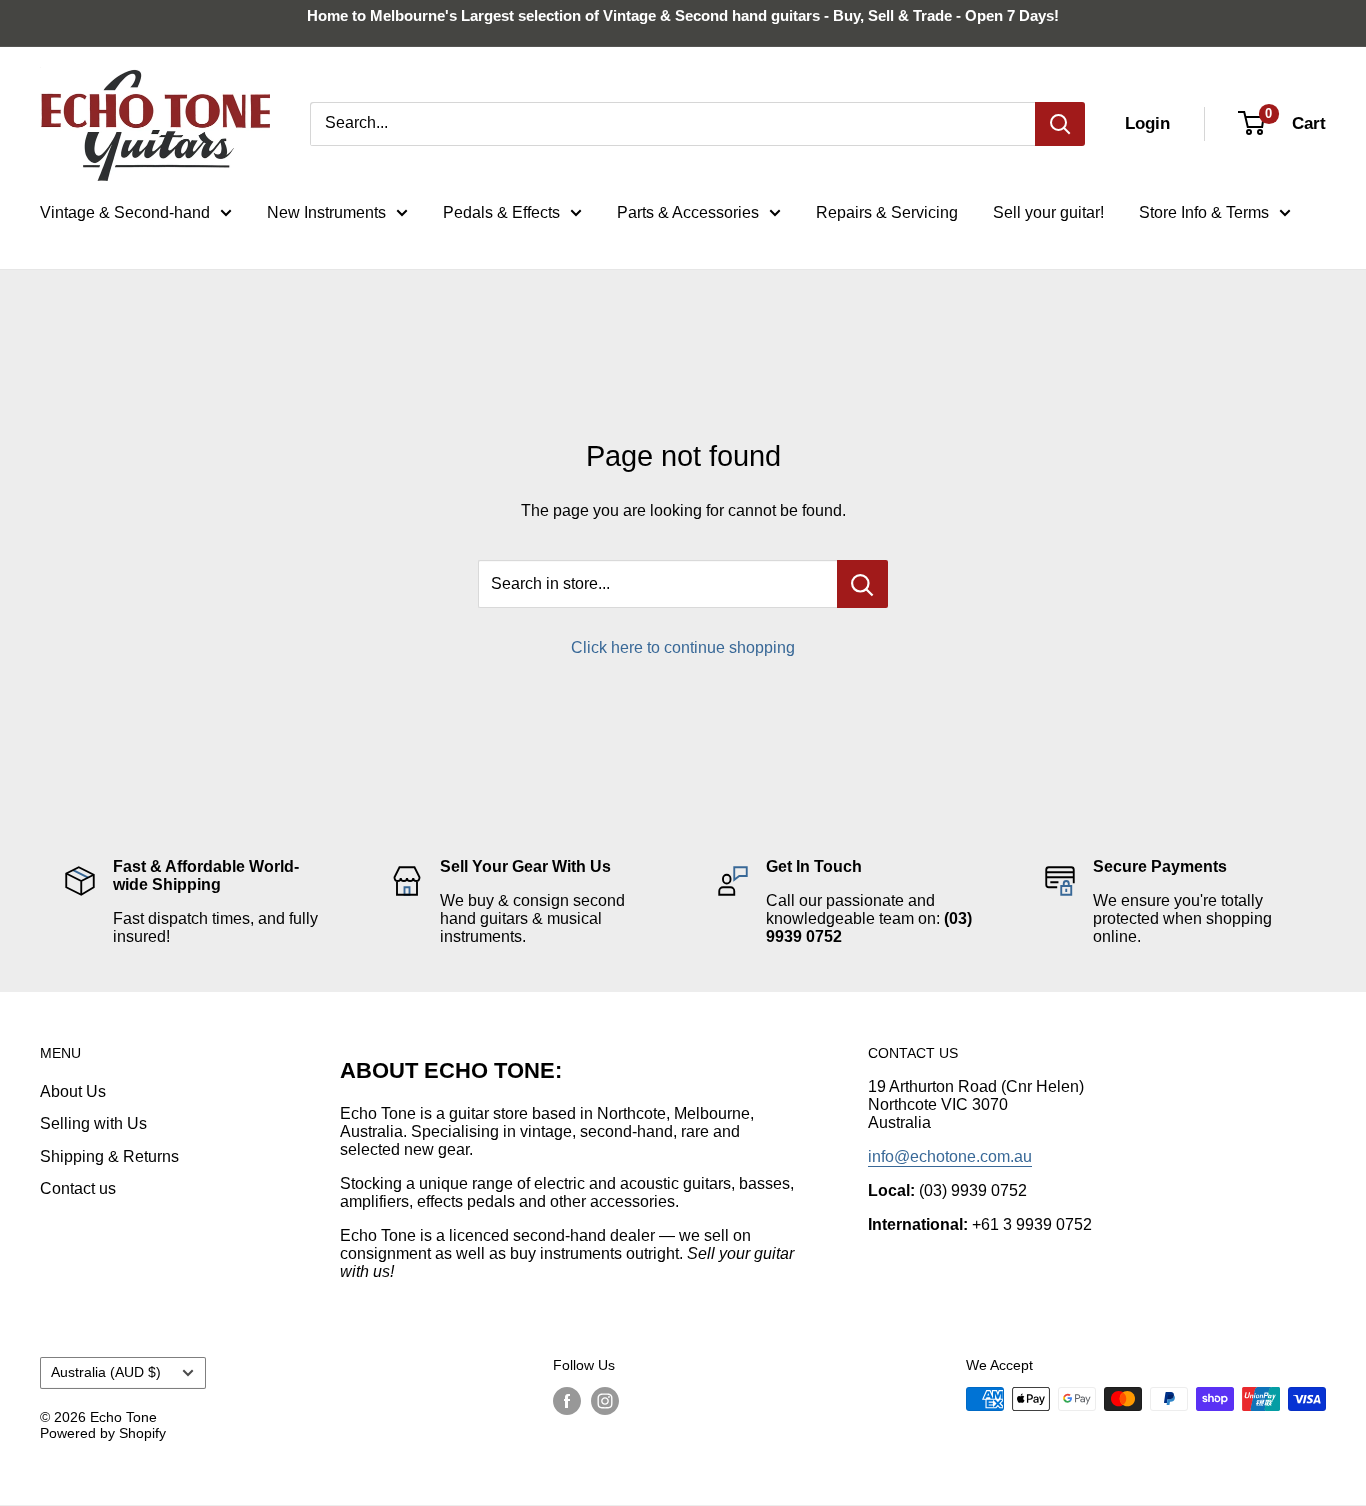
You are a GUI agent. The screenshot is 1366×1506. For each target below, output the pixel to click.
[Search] (1060, 124)
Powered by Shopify (103, 1433)
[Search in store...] (862, 584)
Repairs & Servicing (887, 212)
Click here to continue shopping (683, 647)
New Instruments (326, 212)
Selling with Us (93, 1123)
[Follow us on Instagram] (605, 1401)
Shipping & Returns (109, 1156)
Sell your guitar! (1048, 212)
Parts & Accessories (688, 212)
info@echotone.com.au (950, 1156)
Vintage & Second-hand (125, 212)
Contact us (78, 1188)
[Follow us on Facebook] (567, 1401)
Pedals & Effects (501, 212)
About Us (73, 1091)
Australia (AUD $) (106, 1372)
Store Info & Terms (1204, 212)
